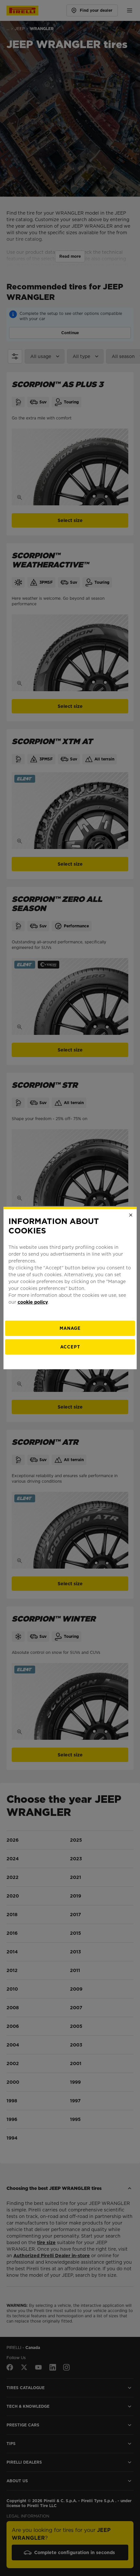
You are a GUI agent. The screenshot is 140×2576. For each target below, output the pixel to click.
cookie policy (33, 1302)
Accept (70, 1347)
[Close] (131, 1215)
